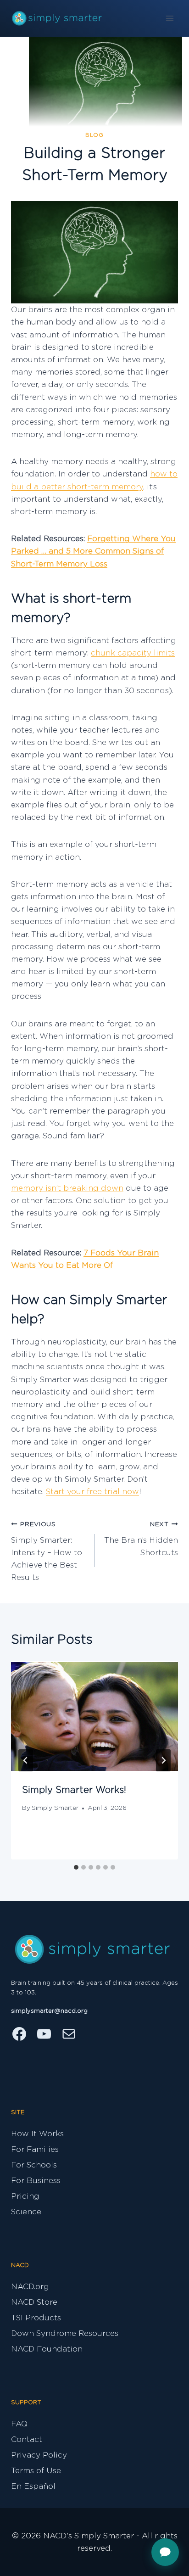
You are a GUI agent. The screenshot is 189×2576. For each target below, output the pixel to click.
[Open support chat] (165, 2552)
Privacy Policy (39, 2455)
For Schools (34, 2165)
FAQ (19, 2424)
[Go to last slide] (26, 1760)
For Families (35, 2149)
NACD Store (34, 2302)
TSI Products (36, 2318)
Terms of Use (36, 2471)
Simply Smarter (55, 1808)
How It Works (37, 2134)
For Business (36, 2181)
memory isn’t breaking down (67, 1188)
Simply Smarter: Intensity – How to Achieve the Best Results (47, 1551)
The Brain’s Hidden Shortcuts (141, 1539)
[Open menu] (170, 18)
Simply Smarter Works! (74, 1790)
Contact (27, 2439)
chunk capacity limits (133, 653)
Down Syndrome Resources (65, 2333)
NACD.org (30, 2287)
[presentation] (94, 1716)
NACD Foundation (47, 2349)
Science (26, 2212)
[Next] (163, 1760)
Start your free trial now (92, 1492)
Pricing (25, 2196)
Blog (94, 135)
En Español (33, 2486)
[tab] (76, 1867)
